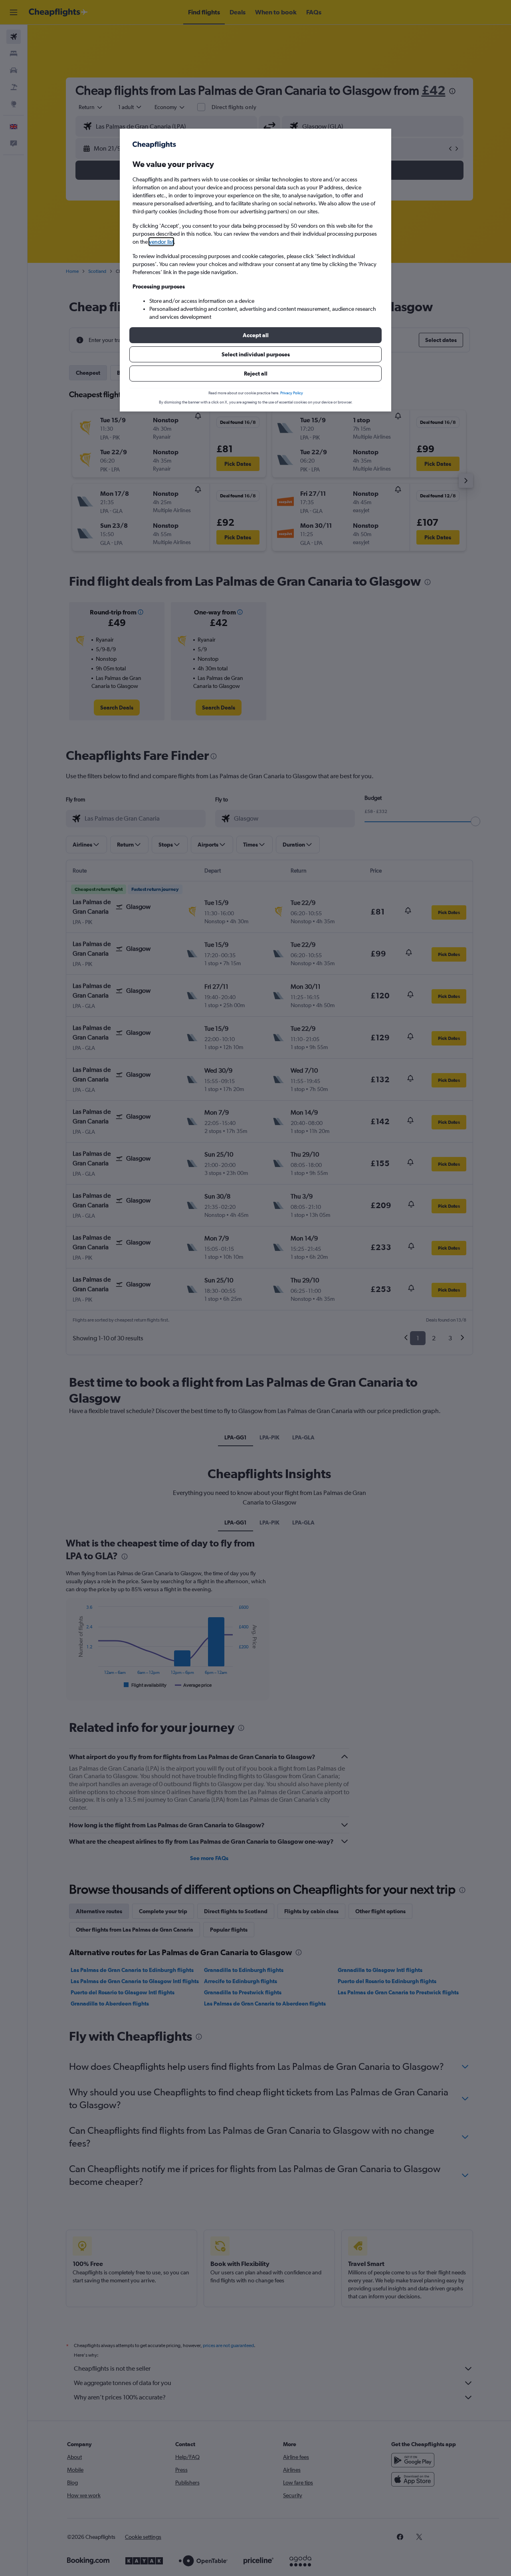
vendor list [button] (161, 242)
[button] (255, 335)
